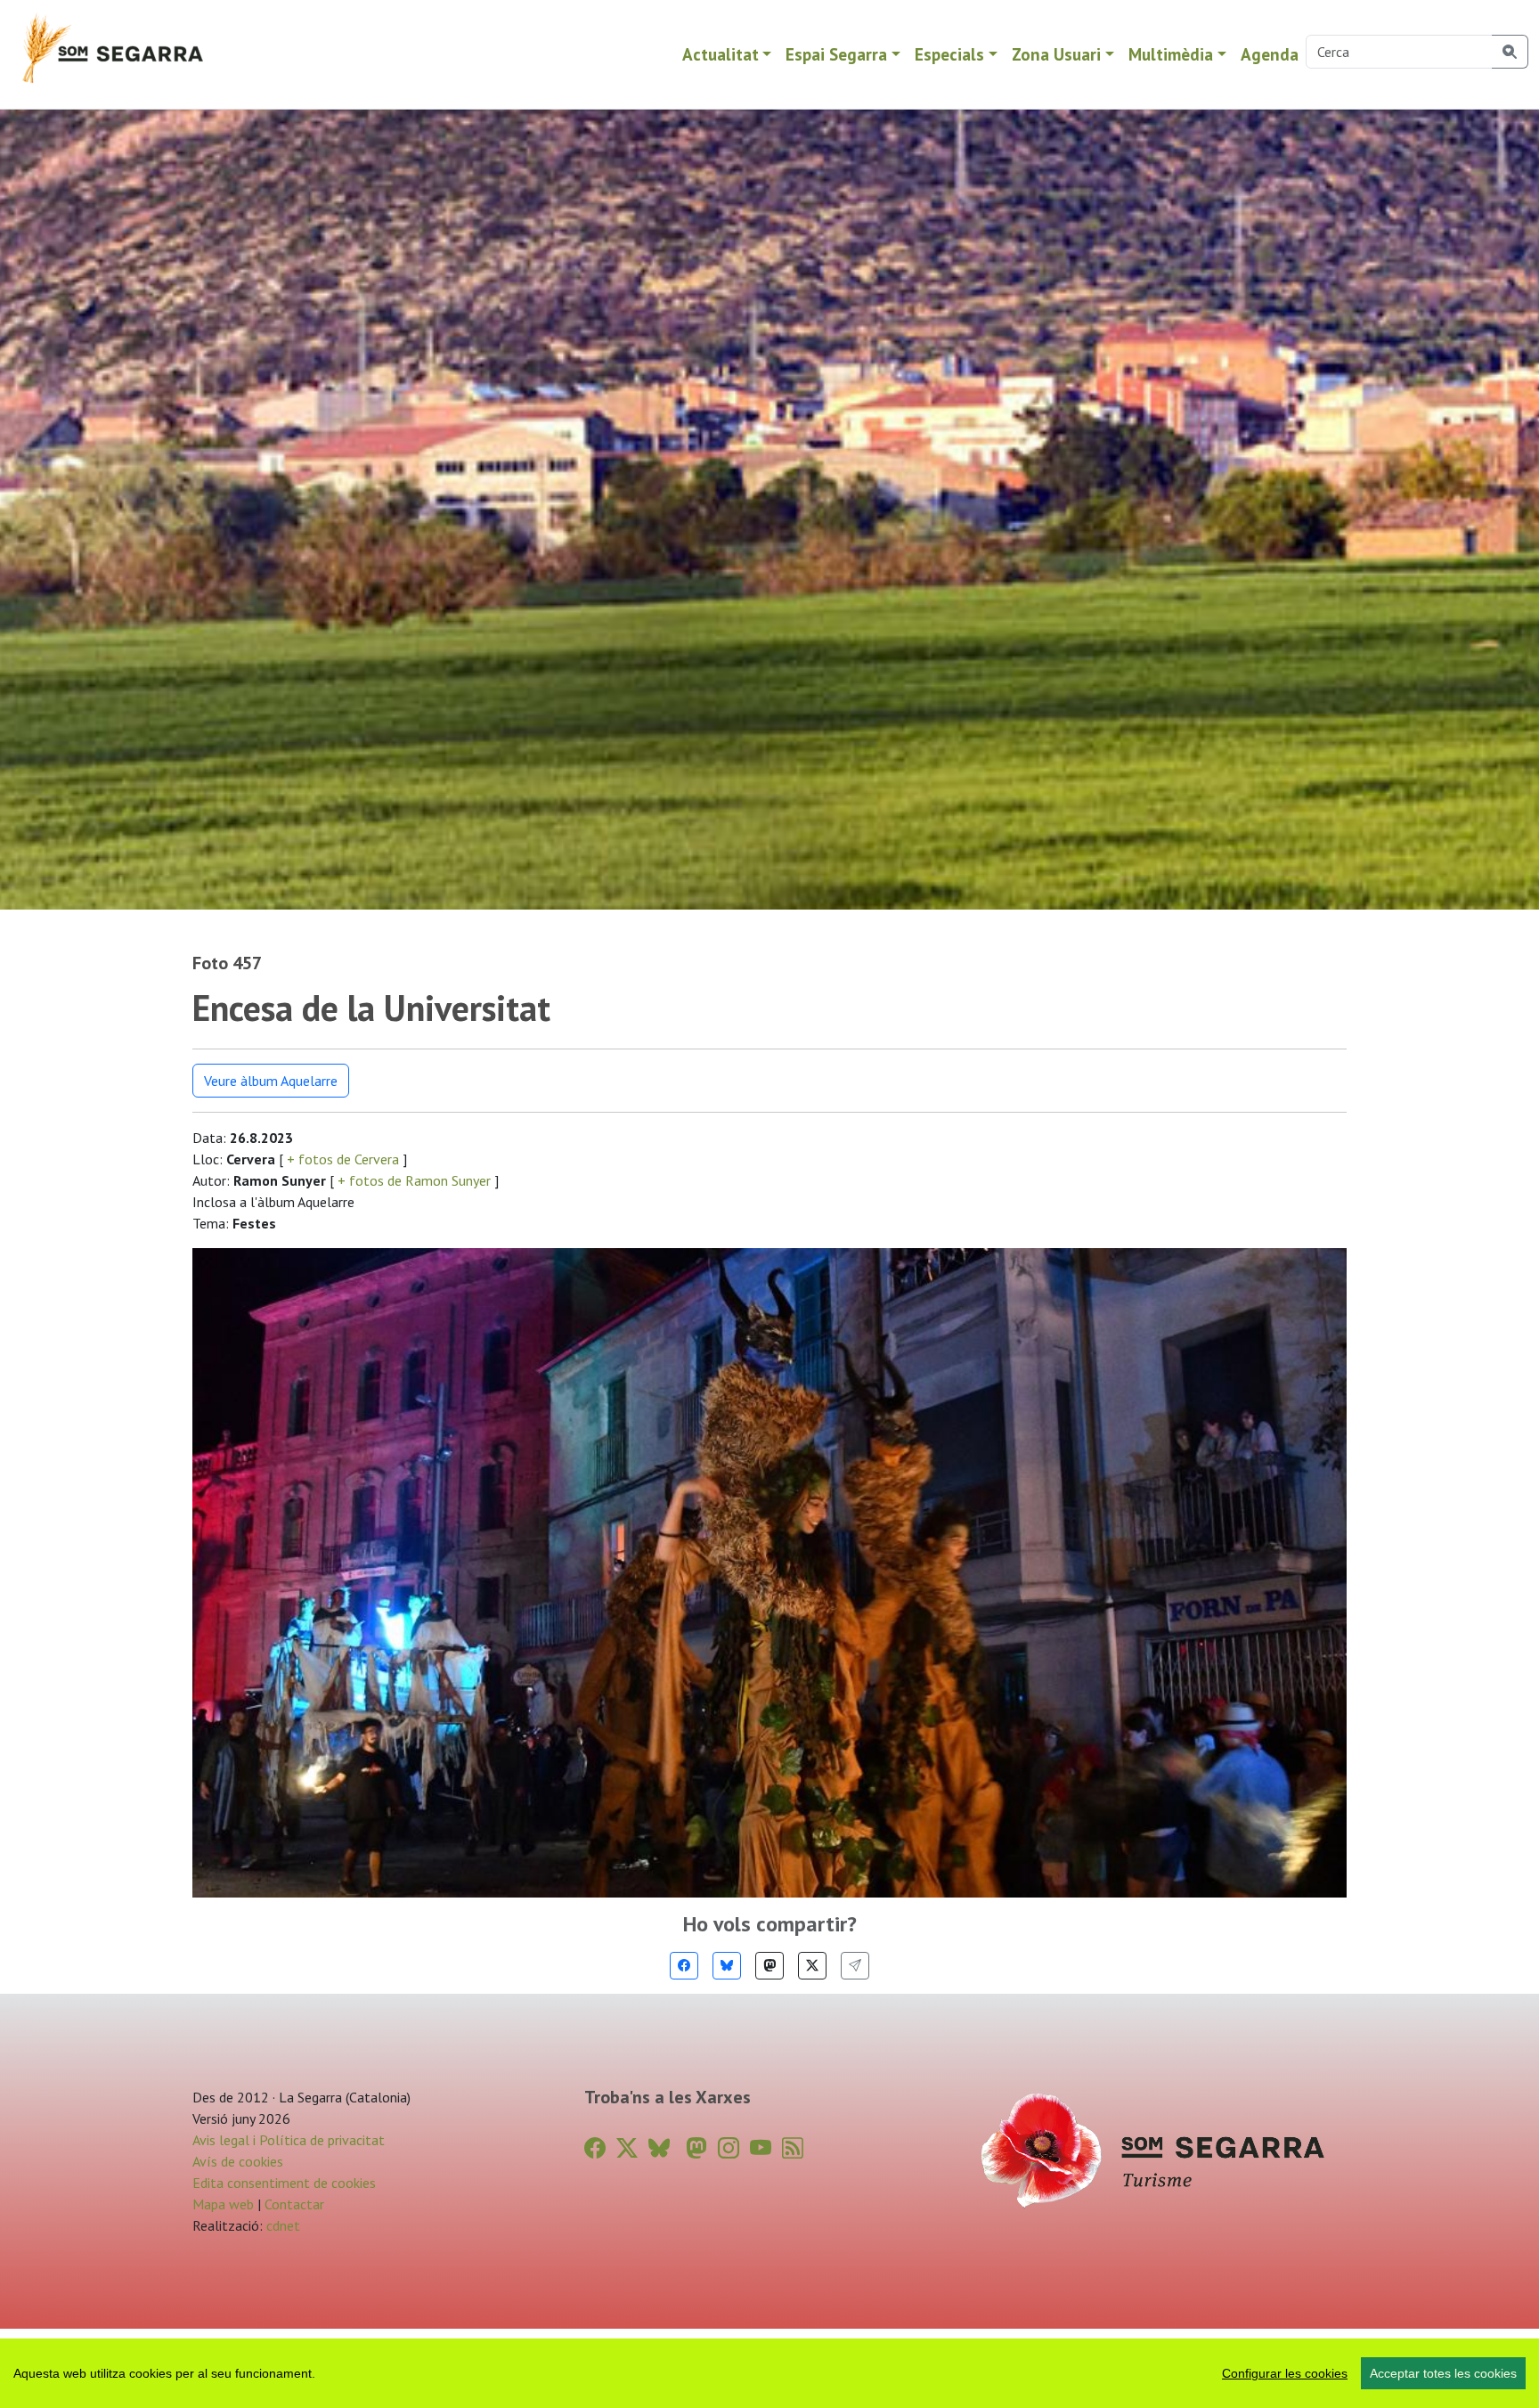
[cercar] (1510, 52)
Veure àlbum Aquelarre (271, 1081)
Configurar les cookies (1285, 2373)
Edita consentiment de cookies (284, 2183)
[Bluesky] (727, 1966)
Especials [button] (949, 54)
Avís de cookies (238, 2161)
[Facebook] (684, 1966)
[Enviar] (855, 1966)
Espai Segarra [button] (836, 54)
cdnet (281, 2225)
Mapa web (223, 2204)
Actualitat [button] (721, 54)
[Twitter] (812, 1966)
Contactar (294, 2204)
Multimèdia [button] (1171, 54)
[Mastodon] (769, 1966)
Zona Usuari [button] (1056, 54)
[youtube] (761, 2148)
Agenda (1270, 54)
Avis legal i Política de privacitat (289, 2140)
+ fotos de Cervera (343, 1159)
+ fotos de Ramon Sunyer (414, 1180)
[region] (769, 2373)
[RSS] (793, 2148)
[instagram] (729, 2148)
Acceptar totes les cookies (1443, 2373)
